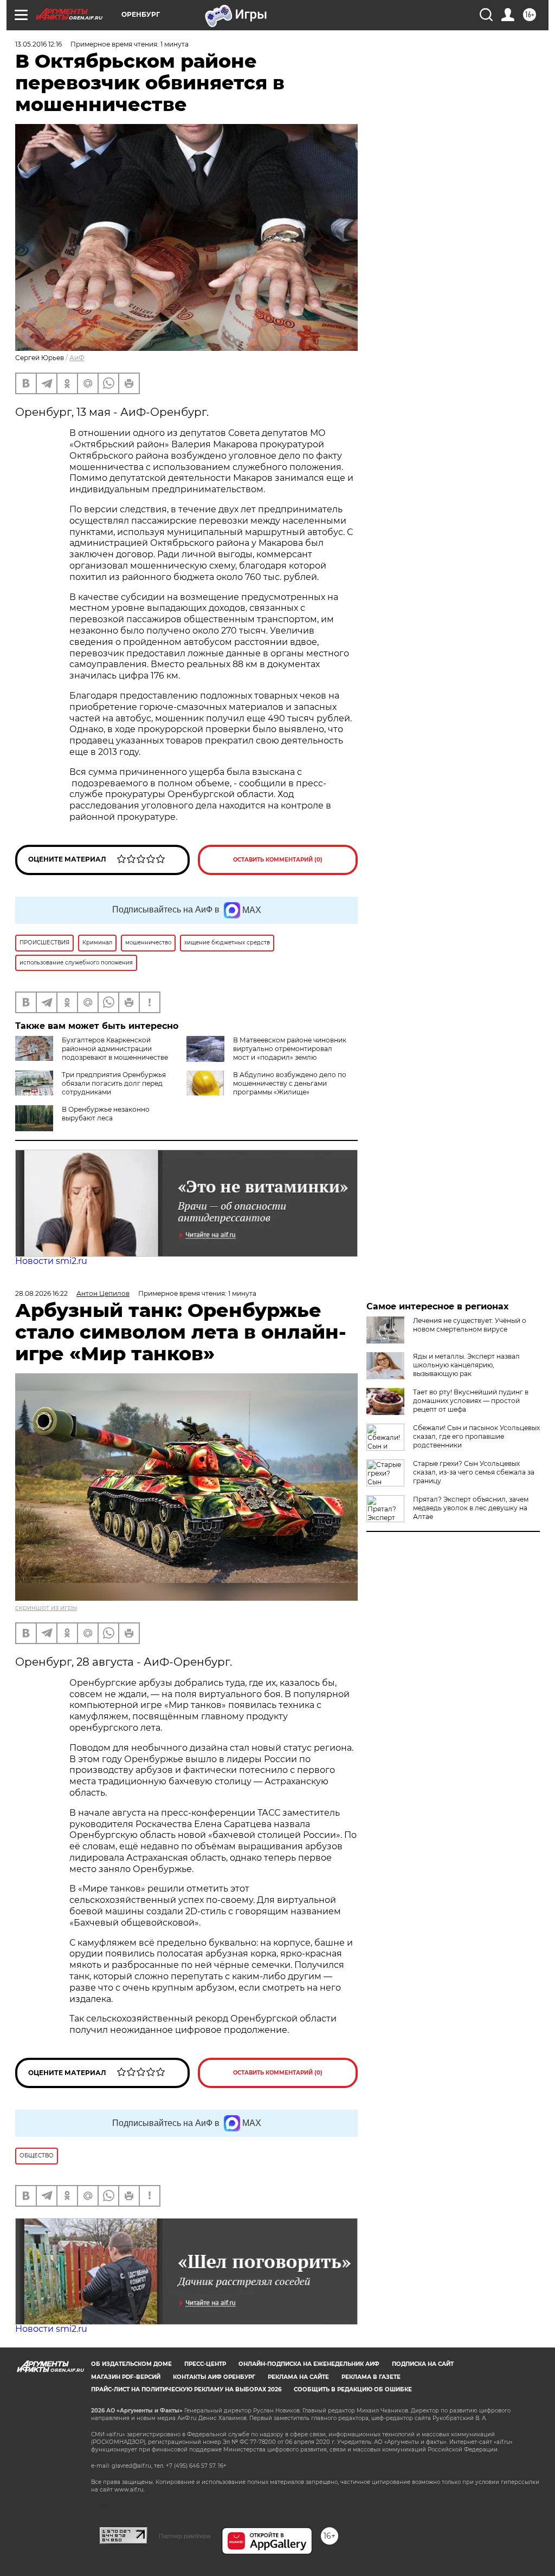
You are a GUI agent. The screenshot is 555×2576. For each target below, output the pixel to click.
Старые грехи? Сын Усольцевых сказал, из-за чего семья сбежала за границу (474, 1472)
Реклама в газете (371, 2377)
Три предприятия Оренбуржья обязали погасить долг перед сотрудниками (114, 1083)
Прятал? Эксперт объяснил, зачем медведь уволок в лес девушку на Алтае (471, 1508)
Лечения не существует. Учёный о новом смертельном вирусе (470, 1325)
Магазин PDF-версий (126, 2377)
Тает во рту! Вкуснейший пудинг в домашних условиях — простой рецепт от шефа (471, 1401)
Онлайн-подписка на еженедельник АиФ (309, 2364)
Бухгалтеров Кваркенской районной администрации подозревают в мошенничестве (115, 1049)
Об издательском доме (131, 2364)
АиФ (77, 358)
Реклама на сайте (298, 2377)
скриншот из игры (46, 1607)
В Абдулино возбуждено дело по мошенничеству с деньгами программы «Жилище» (290, 1083)
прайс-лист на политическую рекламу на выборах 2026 (186, 2389)
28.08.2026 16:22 (41, 1293)
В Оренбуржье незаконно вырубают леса (106, 1114)
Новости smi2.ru (51, 1261)
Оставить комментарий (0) (278, 860)
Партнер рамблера (185, 2536)
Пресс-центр (205, 2364)
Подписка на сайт (423, 2364)
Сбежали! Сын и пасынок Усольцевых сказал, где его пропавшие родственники (476, 1436)
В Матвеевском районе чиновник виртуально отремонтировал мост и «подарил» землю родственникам (290, 1053)
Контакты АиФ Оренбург (214, 2377)
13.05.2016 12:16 (38, 44)
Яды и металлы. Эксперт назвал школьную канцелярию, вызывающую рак (466, 1365)
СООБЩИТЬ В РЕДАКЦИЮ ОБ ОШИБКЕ (353, 2389)
